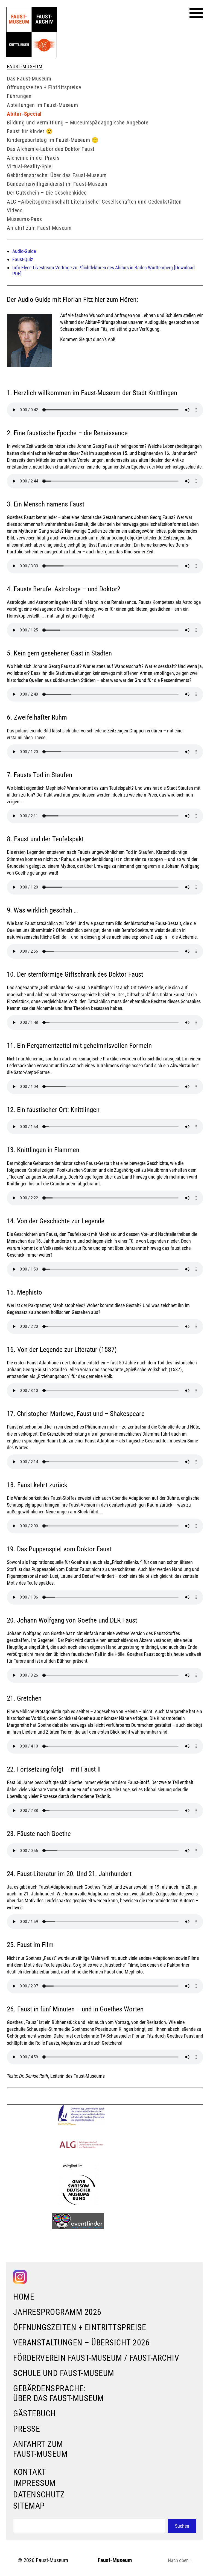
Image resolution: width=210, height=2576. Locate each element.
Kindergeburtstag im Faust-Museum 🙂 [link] (53, 140)
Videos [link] (15, 210)
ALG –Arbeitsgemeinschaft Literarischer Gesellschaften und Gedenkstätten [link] (94, 202)
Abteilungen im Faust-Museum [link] (42, 105)
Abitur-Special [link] (24, 114)
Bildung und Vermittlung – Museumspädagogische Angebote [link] (78, 123)
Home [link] (24, 2297)
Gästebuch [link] (34, 2413)
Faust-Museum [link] (52, 2560)
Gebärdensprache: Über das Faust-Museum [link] (59, 2393)
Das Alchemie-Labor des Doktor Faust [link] (51, 149)
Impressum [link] (34, 2483)
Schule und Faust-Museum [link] (64, 2373)
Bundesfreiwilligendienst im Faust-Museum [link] (57, 184)
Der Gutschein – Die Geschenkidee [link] (47, 193)
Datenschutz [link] (39, 2495)
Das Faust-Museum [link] (29, 79)
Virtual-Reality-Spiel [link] (30, 166)
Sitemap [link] (29, 2506)
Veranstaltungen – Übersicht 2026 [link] (81, 2343)
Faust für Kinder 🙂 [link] (30, 131)
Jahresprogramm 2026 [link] (57, 2312)
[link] (32, 32)
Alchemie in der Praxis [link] (33, 158)
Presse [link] (27, 2429)
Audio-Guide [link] (24, 251)
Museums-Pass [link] (24, 219)
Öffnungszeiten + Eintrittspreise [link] (80, 2327)
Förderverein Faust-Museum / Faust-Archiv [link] (96, 2358)
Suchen (182, 2526)
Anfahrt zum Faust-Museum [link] (40, 2449)
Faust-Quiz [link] (23, 259)
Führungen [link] (19, 96)
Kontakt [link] (30, 2472)
